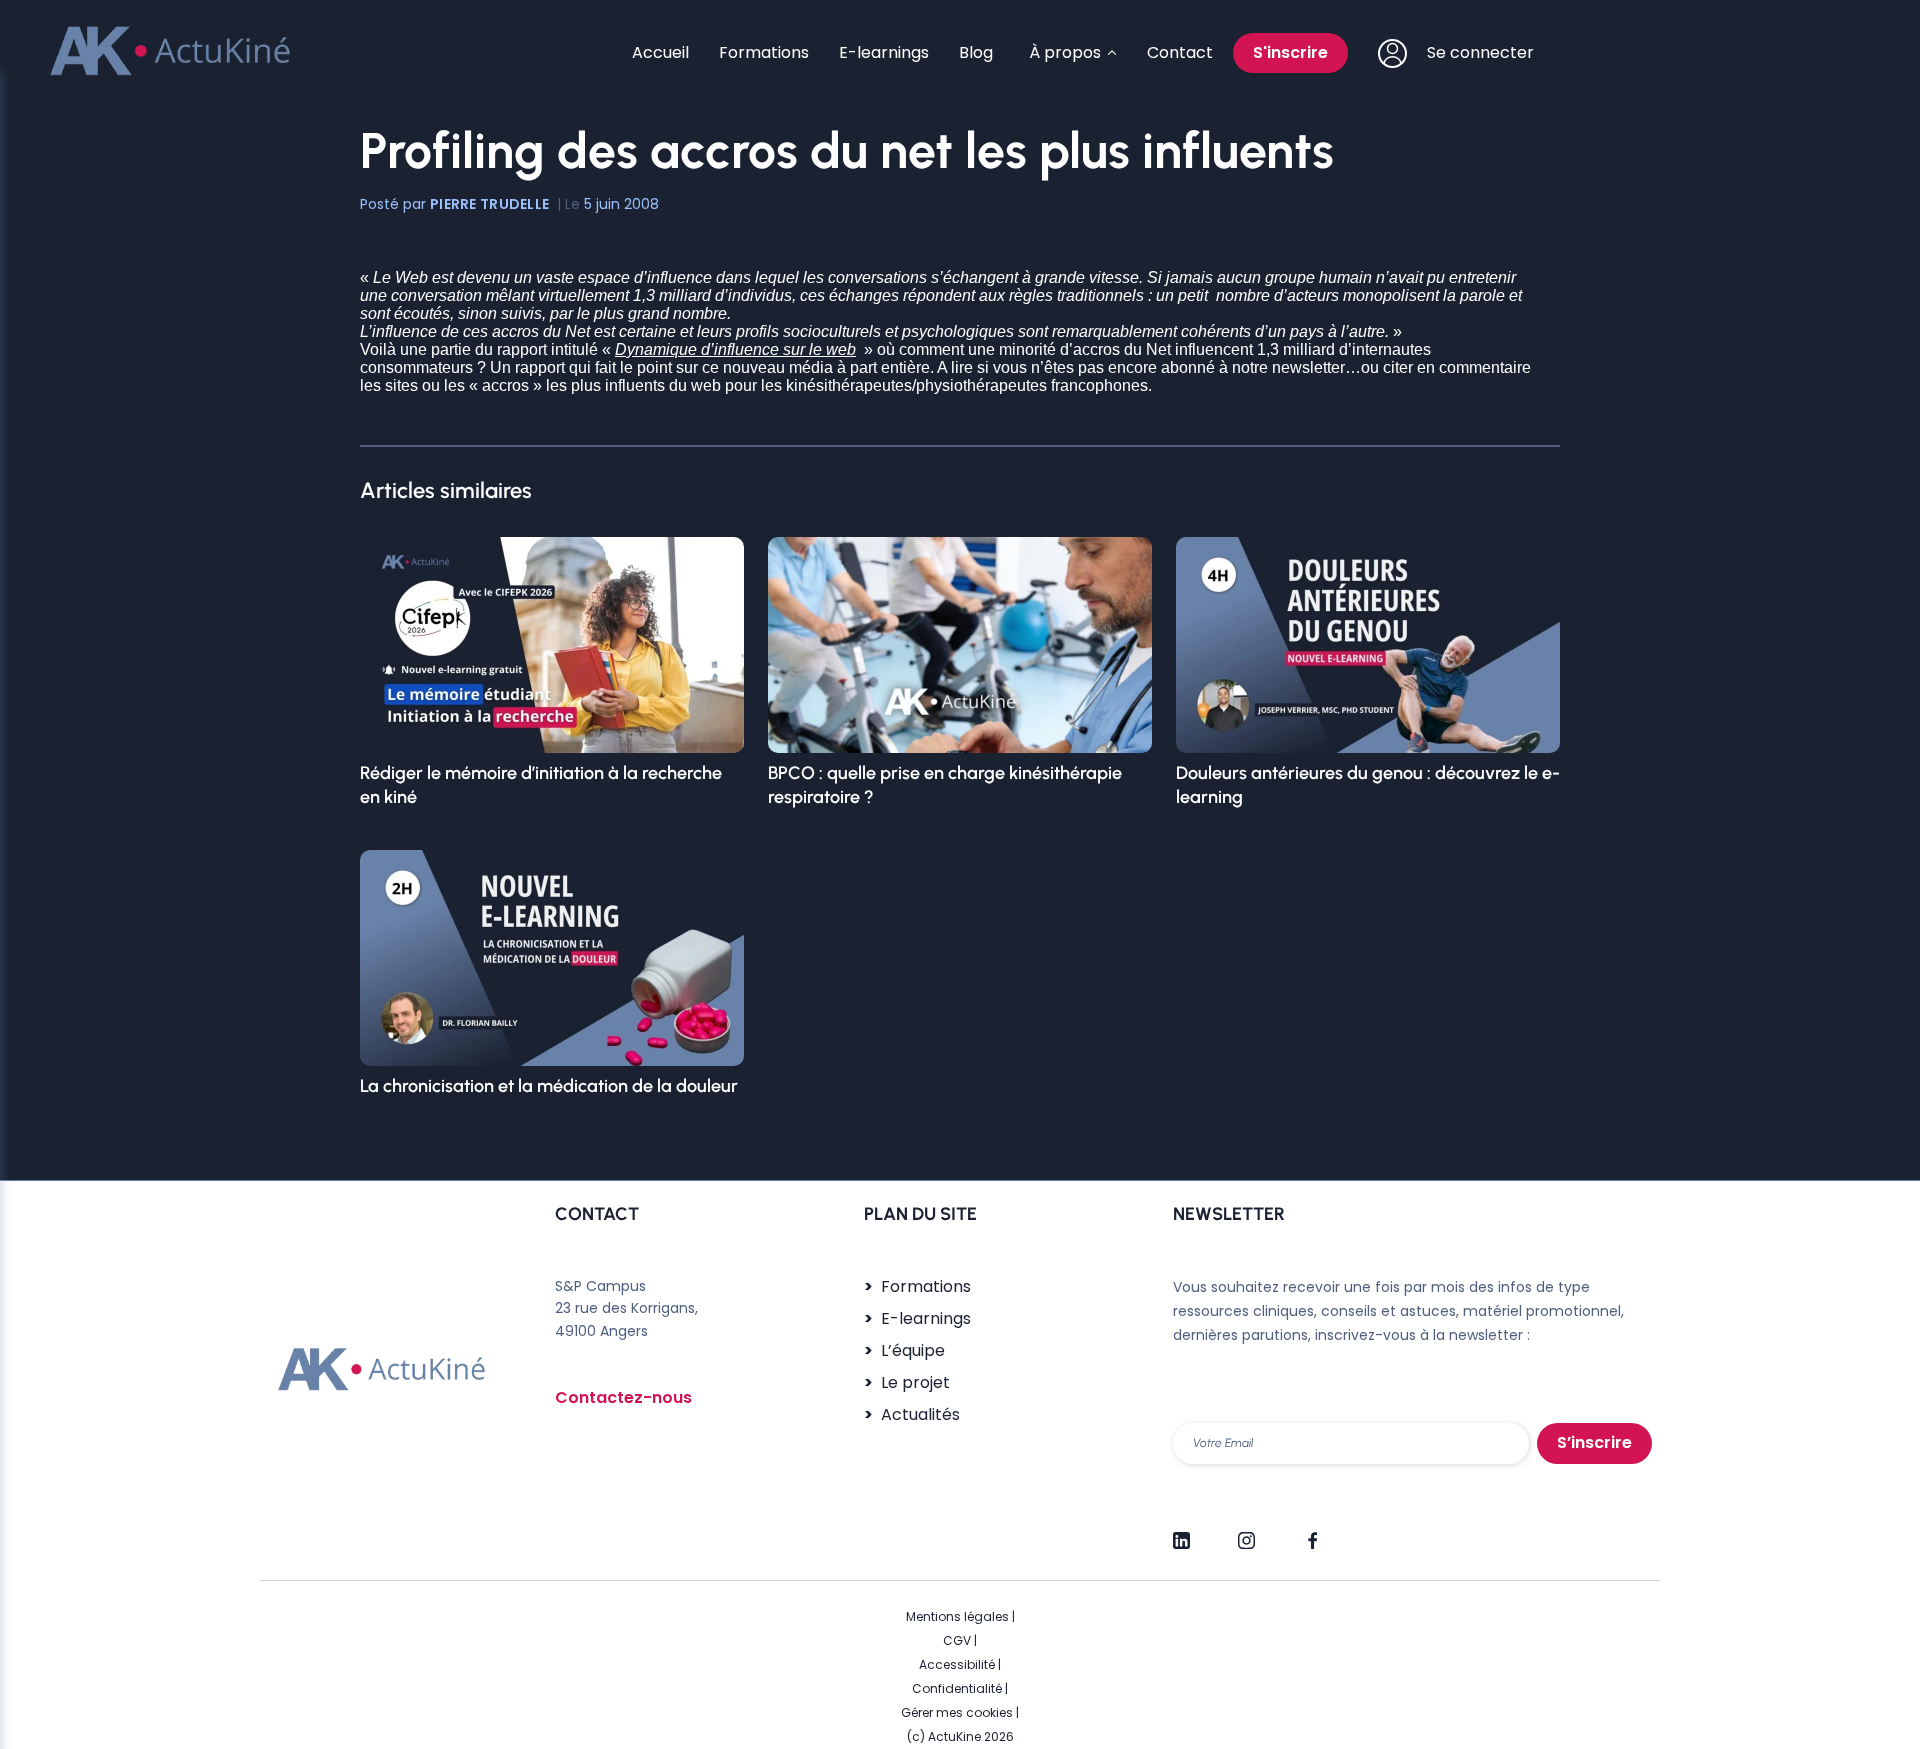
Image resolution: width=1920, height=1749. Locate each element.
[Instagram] (1246, 1532)
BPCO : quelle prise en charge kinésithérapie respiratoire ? (945, 785)
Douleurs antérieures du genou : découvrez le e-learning (1368, 785)
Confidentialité (957, 1688)
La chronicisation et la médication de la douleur (549, 1086)
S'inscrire (1290, 52)
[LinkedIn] (1181, 1532)
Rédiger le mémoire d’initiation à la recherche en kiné (541, 785)
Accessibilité (957, 1664)
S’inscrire (1594, 1442)
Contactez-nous (623, 1397)
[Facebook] (1311, 1532)
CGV (957, 1640)
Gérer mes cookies (957, 1712)
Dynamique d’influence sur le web (735, 349)
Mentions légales (957, 1616)
